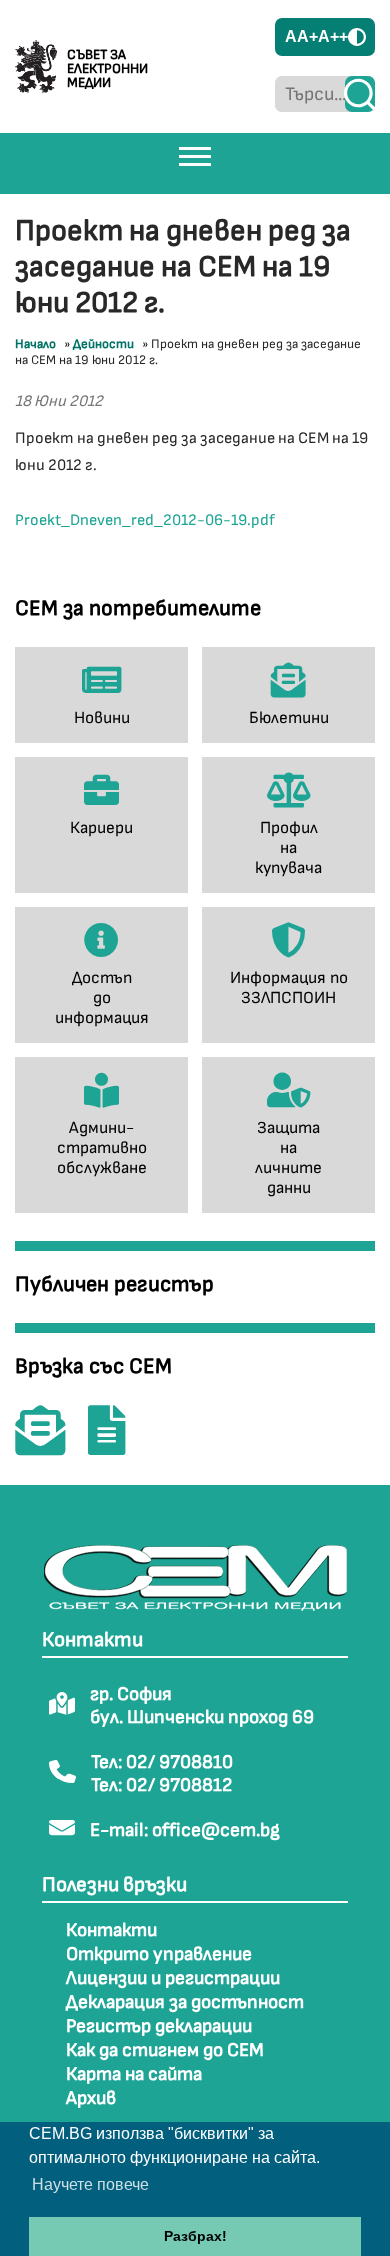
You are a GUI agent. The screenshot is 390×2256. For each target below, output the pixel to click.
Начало (35, 344)
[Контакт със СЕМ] (50, 1444)
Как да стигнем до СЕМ (165, 2050)
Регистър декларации (159, 2026)
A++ (333, 36)
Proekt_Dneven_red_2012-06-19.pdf (145, 520)
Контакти (111, 1930)
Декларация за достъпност (185, 2002)
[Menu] (195, 156)
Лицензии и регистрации (173, 1978)
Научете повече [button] (90, 2184)
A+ (307, 36)
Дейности (103, 344)
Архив (91, 2098)
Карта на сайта (134, 2074)
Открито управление (159, 1954)
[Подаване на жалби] (117, 1444)
